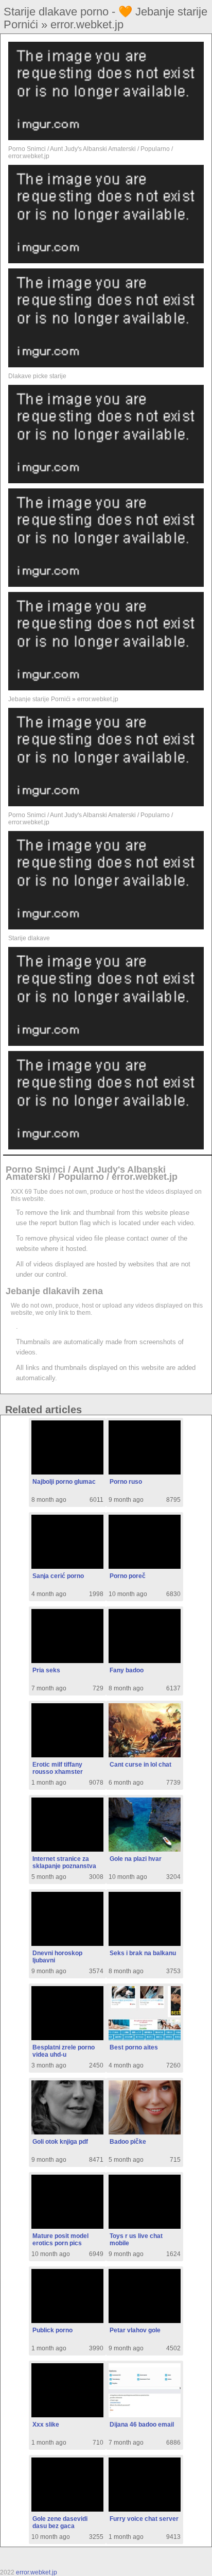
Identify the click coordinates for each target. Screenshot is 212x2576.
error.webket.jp (37, 2572)
